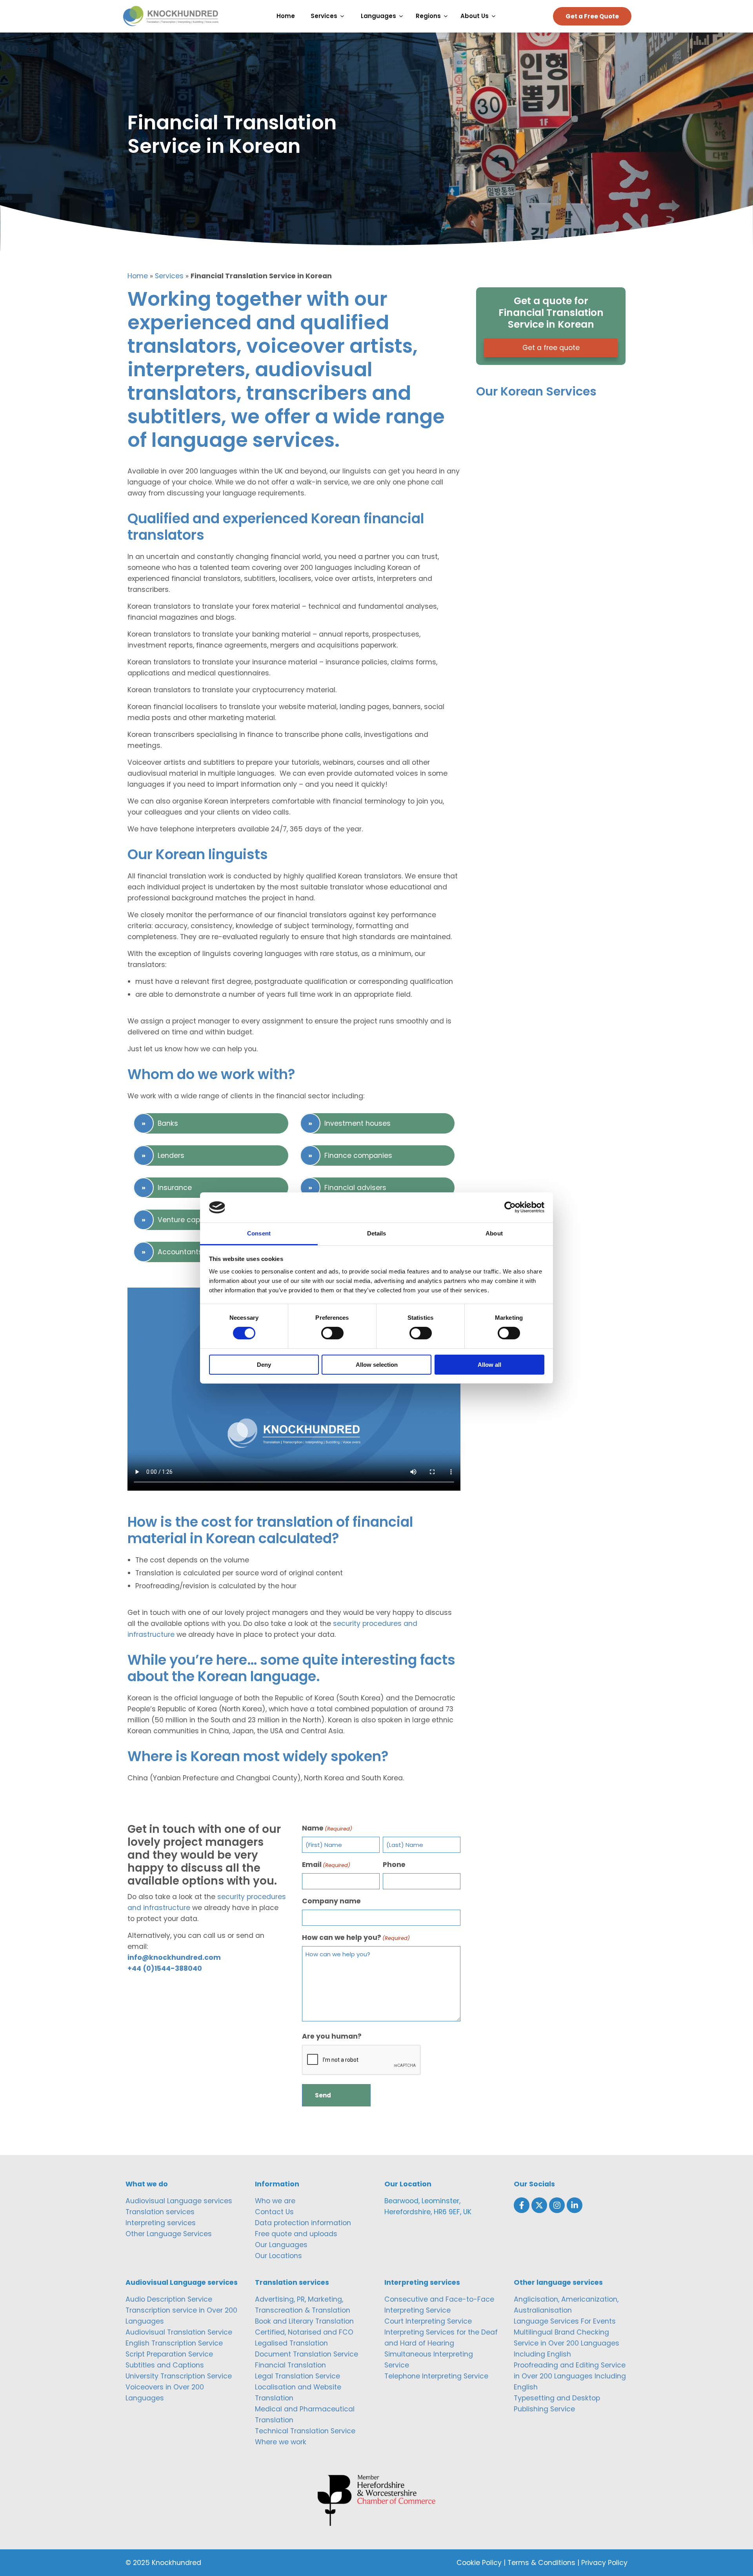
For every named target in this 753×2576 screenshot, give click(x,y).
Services (169, 276)
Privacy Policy (604, 2563)
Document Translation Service (306, 2354)
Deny (264, 1365)
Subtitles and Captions (165, 2365)
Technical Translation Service (305, 2431)
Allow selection (377, 1365)
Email (326, 1865)
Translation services (160, 2212)
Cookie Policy (479, 2563)
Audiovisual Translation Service (179, 2332)
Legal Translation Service (297, 2376)
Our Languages (281, 2245)
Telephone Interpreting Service (436, 2376)
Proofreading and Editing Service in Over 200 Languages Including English (570, 2376)
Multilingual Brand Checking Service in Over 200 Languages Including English (567, 2343)
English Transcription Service (174, 2343)
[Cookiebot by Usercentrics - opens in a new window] (510, 1207)
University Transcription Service (179, 2376)
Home (138, 276)
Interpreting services (161, 2223)
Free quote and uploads (296, 2234)
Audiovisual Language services (179, 2201)
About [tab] (494, 1233)
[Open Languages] (403, 16)
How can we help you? (356, 1937)
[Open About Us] (496, 16)
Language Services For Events (565, 2321)
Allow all (489, 1365)
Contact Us (274, 2212)
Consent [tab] (259, 1233)
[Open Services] (344, 16)
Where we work (281, 2442)
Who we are (275, 2201)
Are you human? (332, 2036)
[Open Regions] (448, 16)
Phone (394, 1865)
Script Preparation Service (169, 2354)
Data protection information (303, 2223)
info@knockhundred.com (174, 1957)
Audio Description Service (169, 2299)
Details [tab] (377, 1233)
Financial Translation (290, 2365)
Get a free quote (551, 348)
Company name (331, 1901)
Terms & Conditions (541, 2563)
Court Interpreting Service (428, 2321)
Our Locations (278, 2256)
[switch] (332, 1333)
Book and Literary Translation (304, 2321)
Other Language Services (169, 2234)
